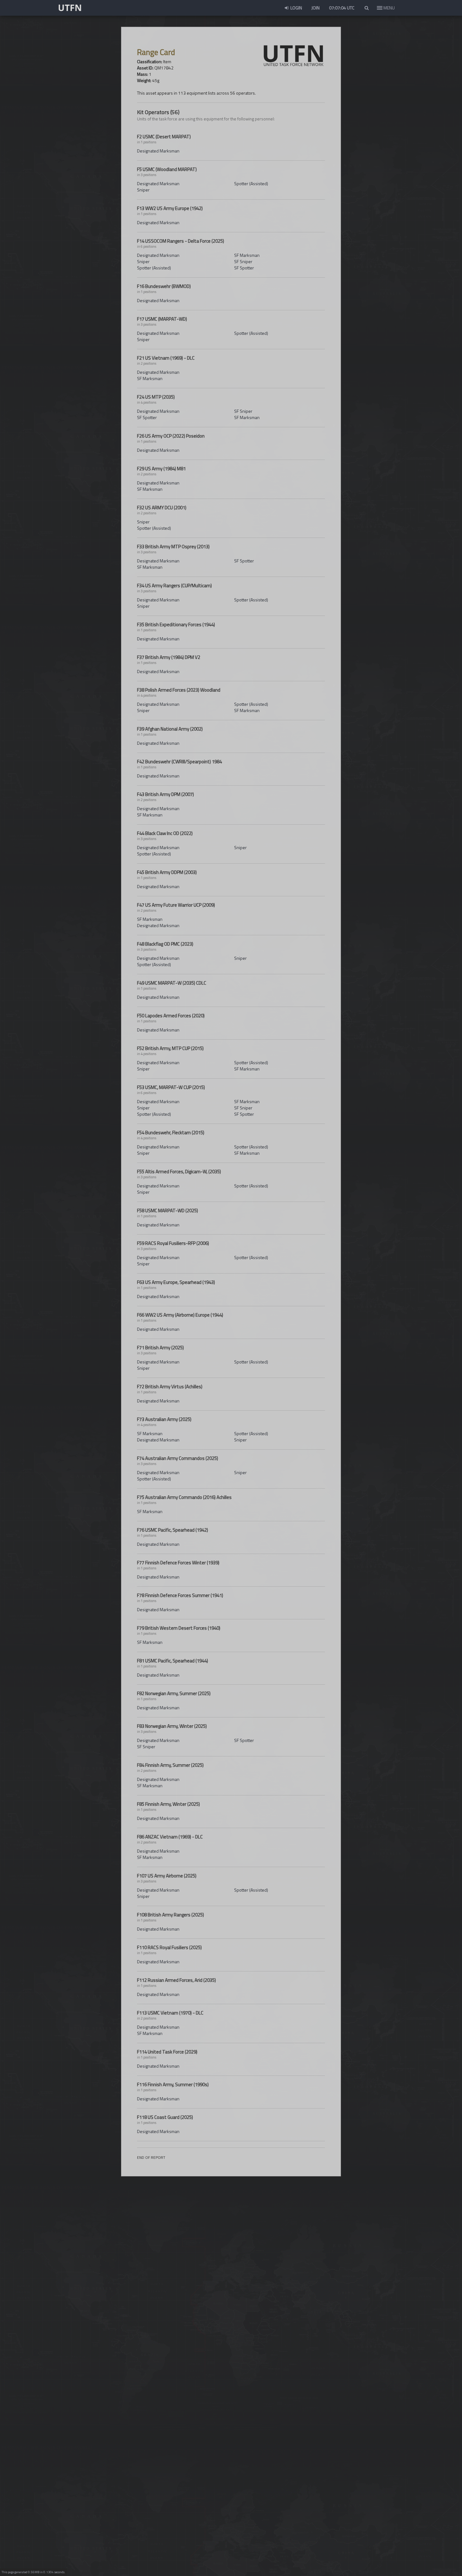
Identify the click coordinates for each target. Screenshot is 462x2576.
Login (296, 8)
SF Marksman (247, 255)
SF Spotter (244, 268)
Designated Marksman (158, 151)
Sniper (143, 190)
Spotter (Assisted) (251, 183)
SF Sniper (243, 261)
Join (316, 8)
